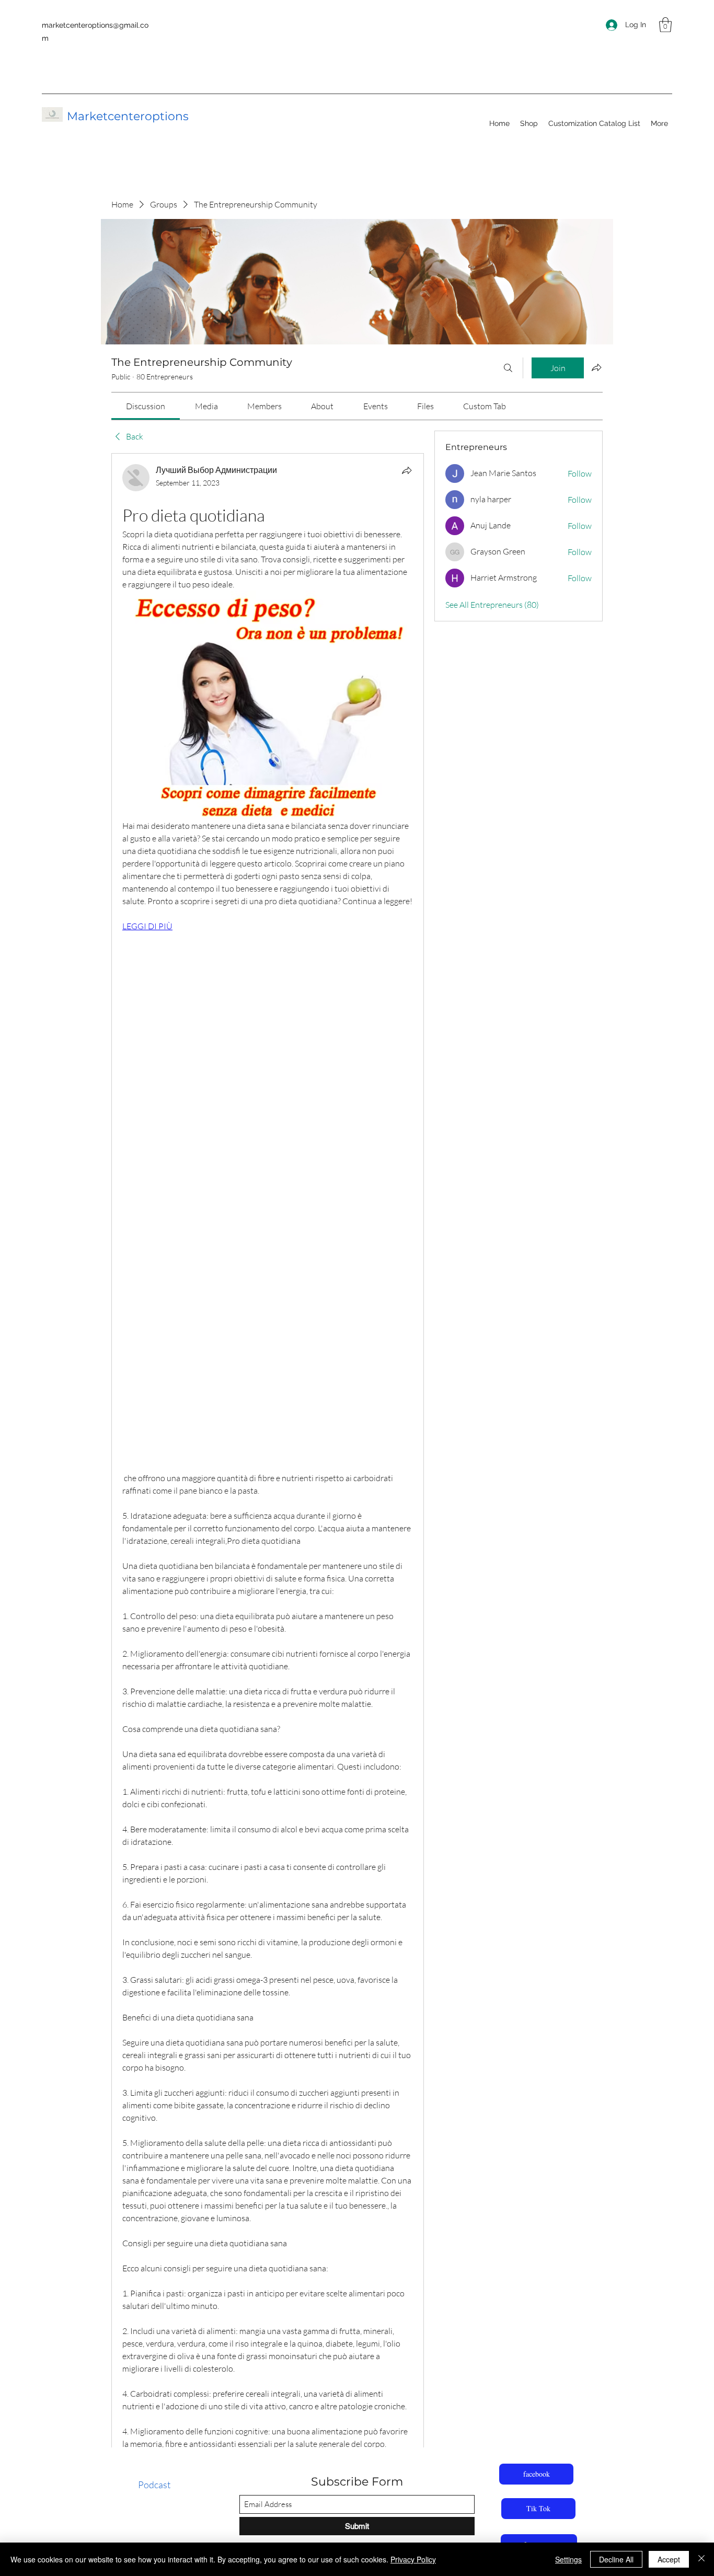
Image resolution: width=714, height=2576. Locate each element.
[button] (665, 25)
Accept (669, 2559)
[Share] (407, 470)
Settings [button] (568, 2559)
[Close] (701, 2559)
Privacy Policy (413, 2559)
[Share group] (596, 367)
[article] (268, 1504)
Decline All (616, 2559)
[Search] (508, 368)
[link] (146, 406)
